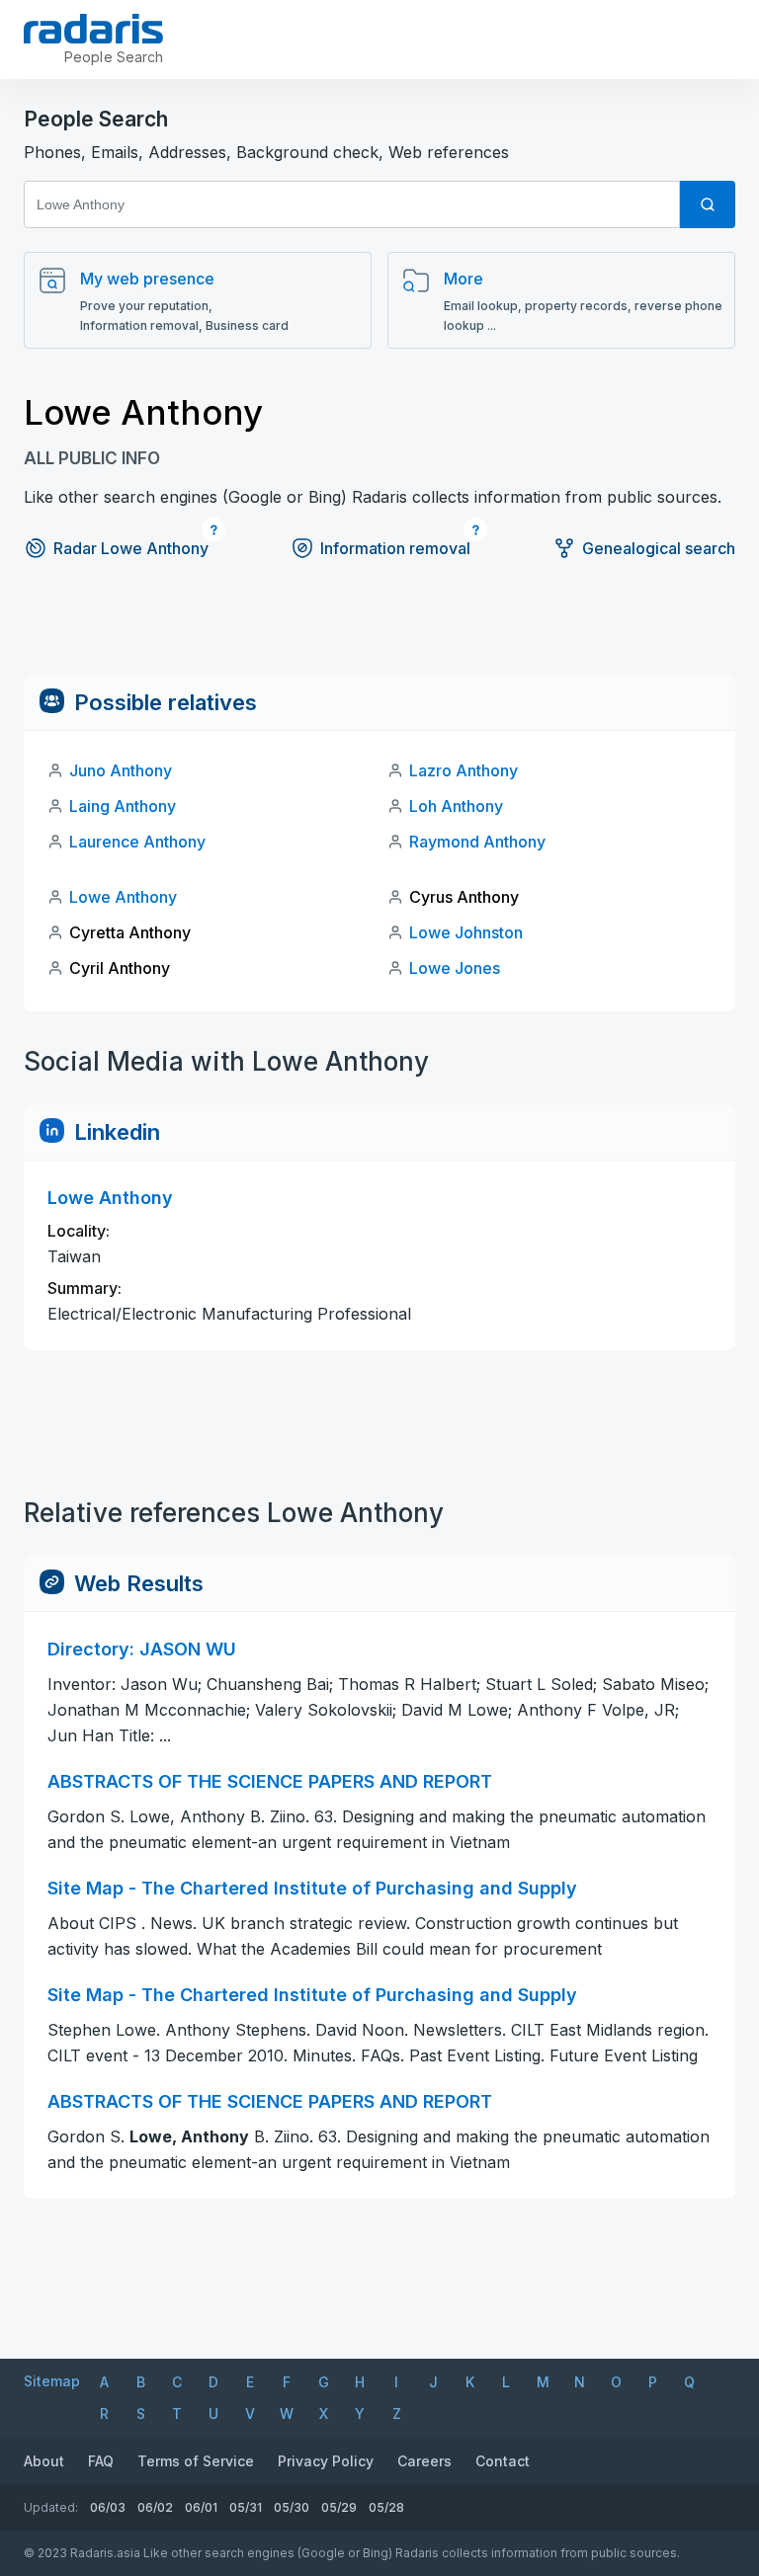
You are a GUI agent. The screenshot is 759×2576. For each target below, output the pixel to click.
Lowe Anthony (123, 897)
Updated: (51, 2507)
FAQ (101, 2461)
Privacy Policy (326, 2461)
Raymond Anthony (477, 842)
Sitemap (52, 2381)
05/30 (292, 2507)
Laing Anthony (123, 806)
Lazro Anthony (464, 770)
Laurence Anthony (137, 842)
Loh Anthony (456, 806)
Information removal (395, 548)
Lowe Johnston (466, 932)
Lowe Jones (455, 968)
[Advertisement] (379, 630)
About (44, 2461)
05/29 (339, 2507)
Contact (503, 2461)
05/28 (386, 2507)
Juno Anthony (121, 770)
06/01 (201, 2507)
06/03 (108, 2507)
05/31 (246, 2507)
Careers (424, 2461)
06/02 (155, 2507)
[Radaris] (93, 29)
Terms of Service (196, 2461)
